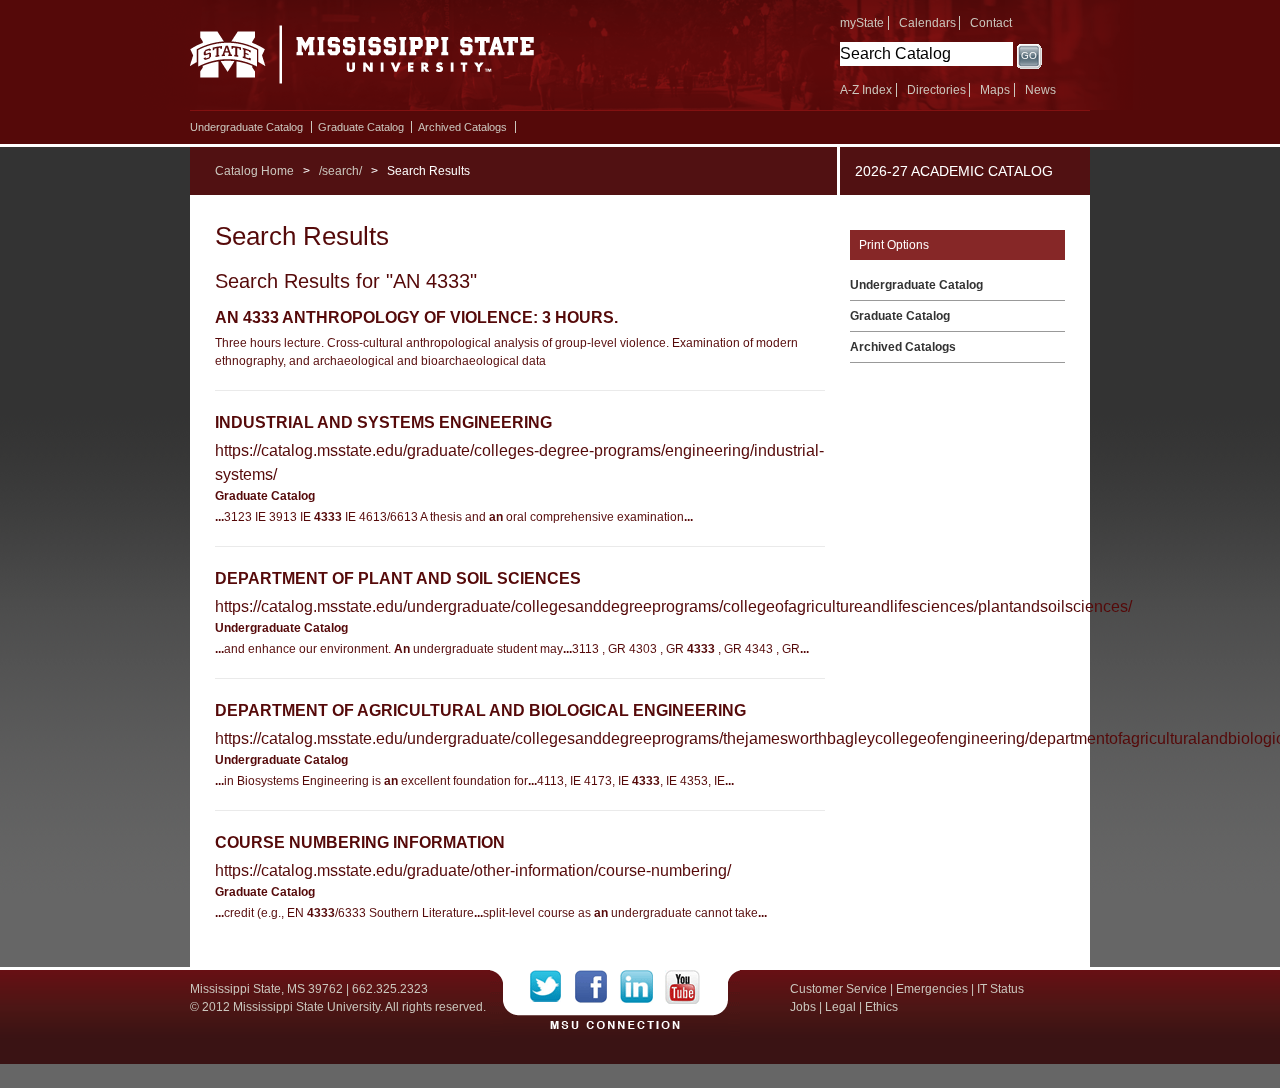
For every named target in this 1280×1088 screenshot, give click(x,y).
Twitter (552, 987)
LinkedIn (642, 987)
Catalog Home (254, 171)
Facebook (597, 987)
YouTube (682, 987)
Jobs (803, 1007)
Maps (995, 90)
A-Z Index (866, 90)
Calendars (927, 23)
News (1040, 90)
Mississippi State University (362, 60)
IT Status (1000, 989)
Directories (936, 90)
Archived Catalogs (462, 127)
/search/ (340, 171)
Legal (840, 1007)
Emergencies (932, 989)
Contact (991, 23)
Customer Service (838, 989)
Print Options (894, 245)
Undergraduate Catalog (246, 127)
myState (862, 23)
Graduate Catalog (361, 127)
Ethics (881, 1007)
